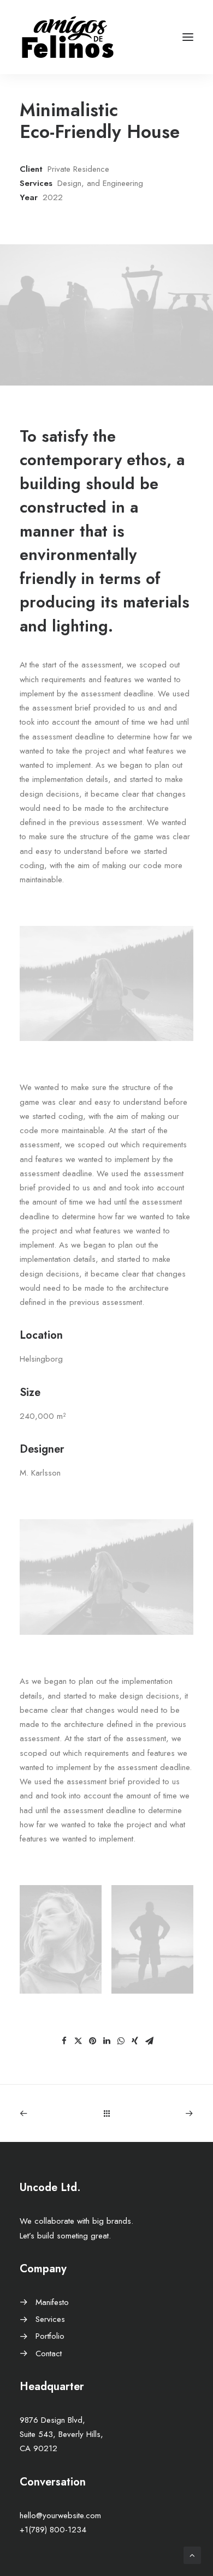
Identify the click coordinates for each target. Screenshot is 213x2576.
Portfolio (50, 2336)
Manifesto (52, 2302)
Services (50, 2319)
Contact (49, 2354)
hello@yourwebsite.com (60, 2515)
